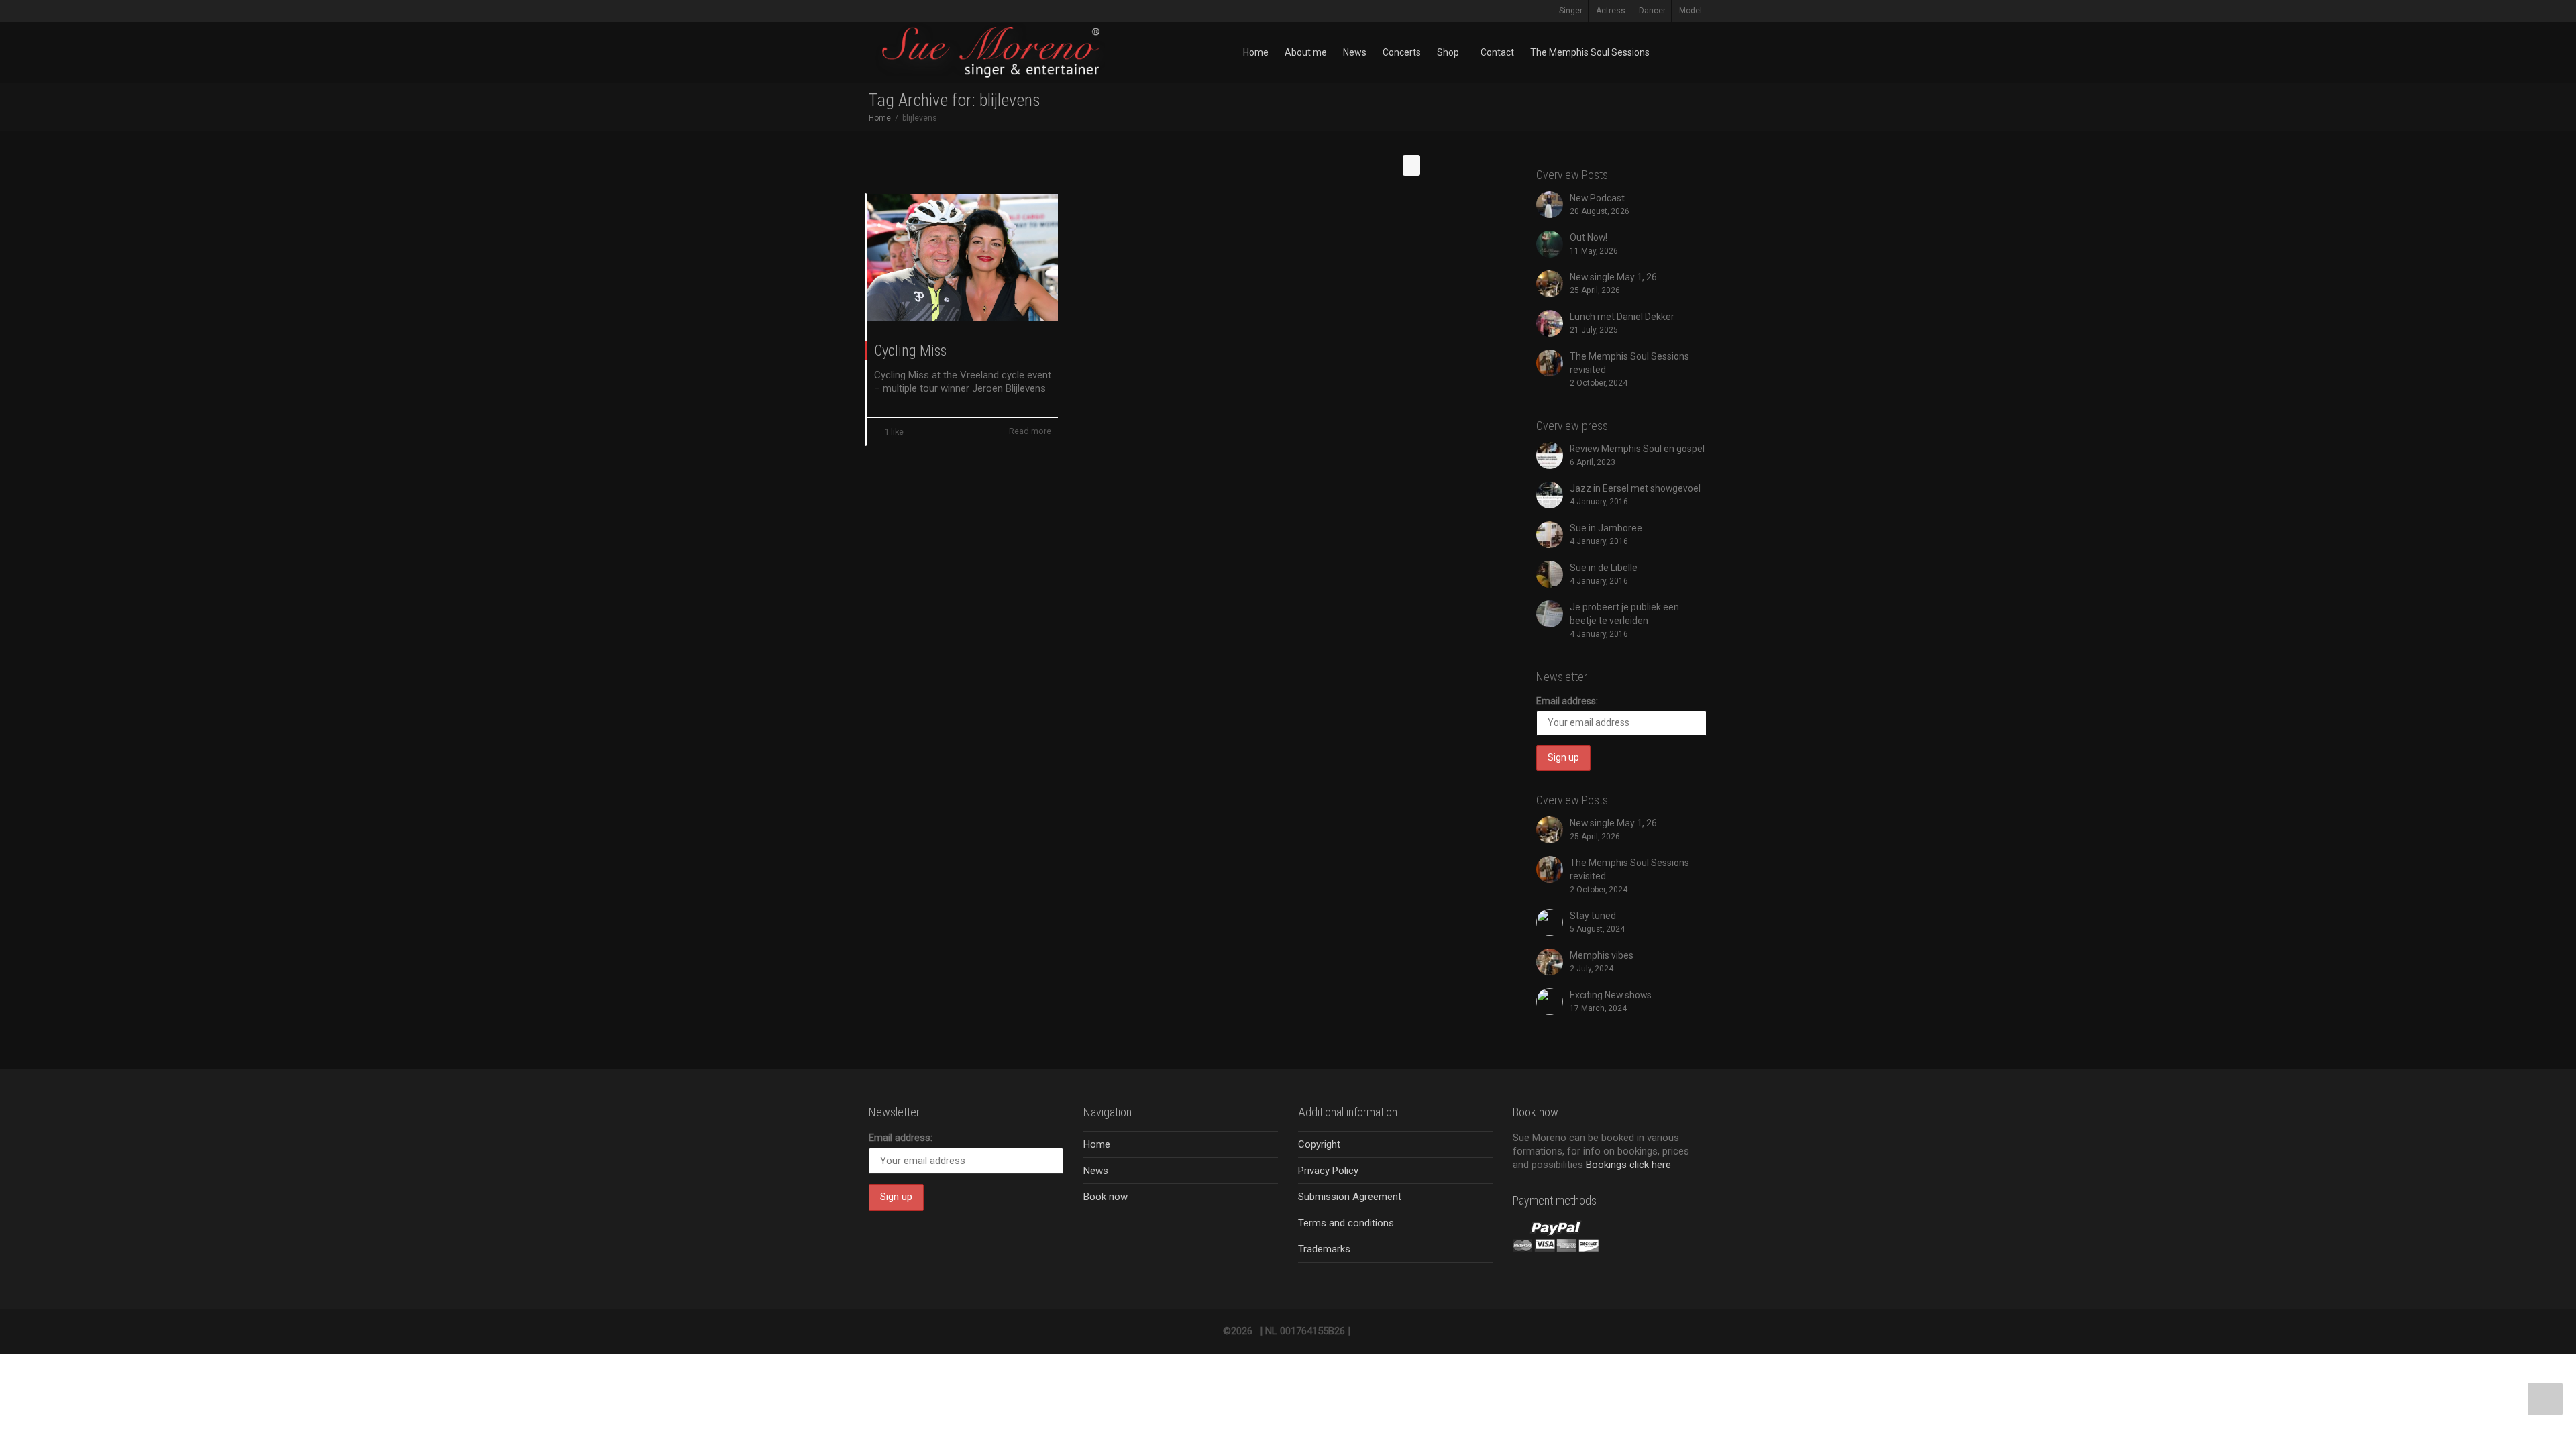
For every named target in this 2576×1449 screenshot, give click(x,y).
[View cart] (1670, 52)
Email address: (1567, 701)
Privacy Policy (1328, 1171)
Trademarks (1324, 1249)
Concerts (1402, 52)
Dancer (1652, 11)
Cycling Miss (910, 351)
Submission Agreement (1350, 1197)
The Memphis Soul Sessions (1590, 52)
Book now (1106, 1197)
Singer (1571, 11)
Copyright (1319, 1144)
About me (1306, 52)
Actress (1611, 11)
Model (1690, 11)
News (1355, 52)
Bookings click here (1628, 1165)
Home (1256, 52)
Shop (1449, 52)
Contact (1497, 52)
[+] (963, 258)
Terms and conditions (1346, 1223)
